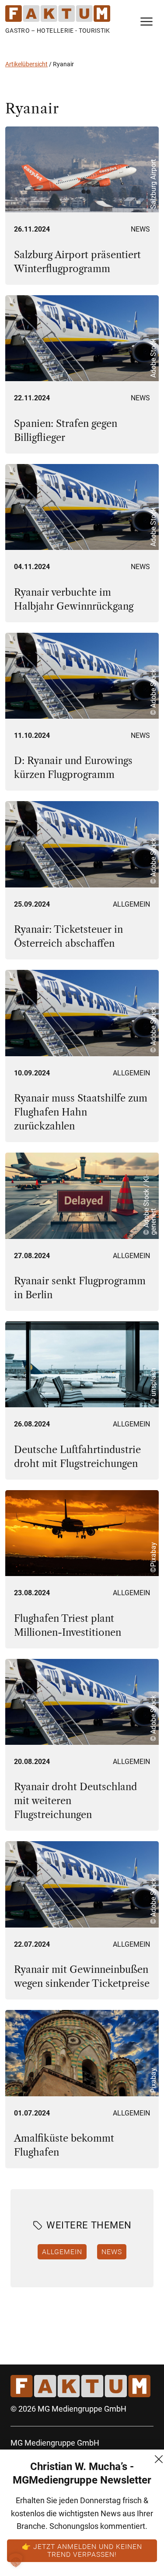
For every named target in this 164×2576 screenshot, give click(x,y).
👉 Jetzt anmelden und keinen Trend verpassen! (82, 2550)
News (140, 229)
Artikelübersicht (26, 64)
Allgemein (131, 904)
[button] (16, 2560)
